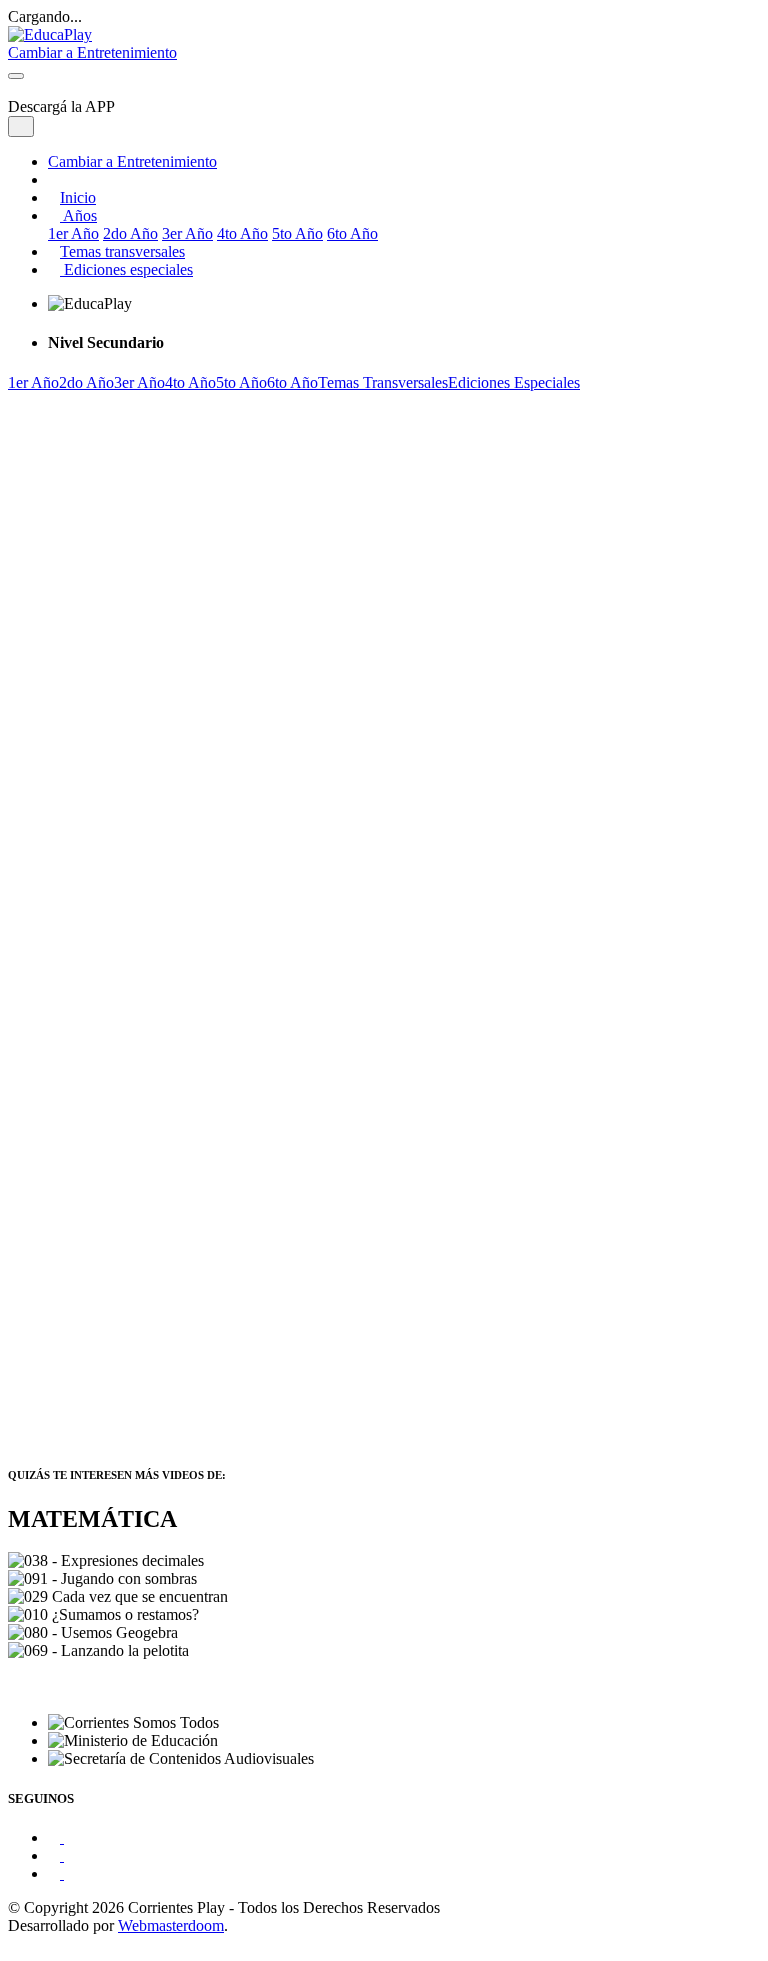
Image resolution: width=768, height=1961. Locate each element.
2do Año (130, 233)
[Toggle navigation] (16, 76)
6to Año (352, 233)
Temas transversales (122, 251)
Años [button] (78, 215)
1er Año (73, 233)
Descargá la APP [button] (61, 106)
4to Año (242, 233)
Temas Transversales (383, 382)
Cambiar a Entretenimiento (132, 161)
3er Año (187, 233)
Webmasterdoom (171, 1925)
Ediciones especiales (126, 269)
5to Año (297, 233)
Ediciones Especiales (514, 382)
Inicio (78, 197)
